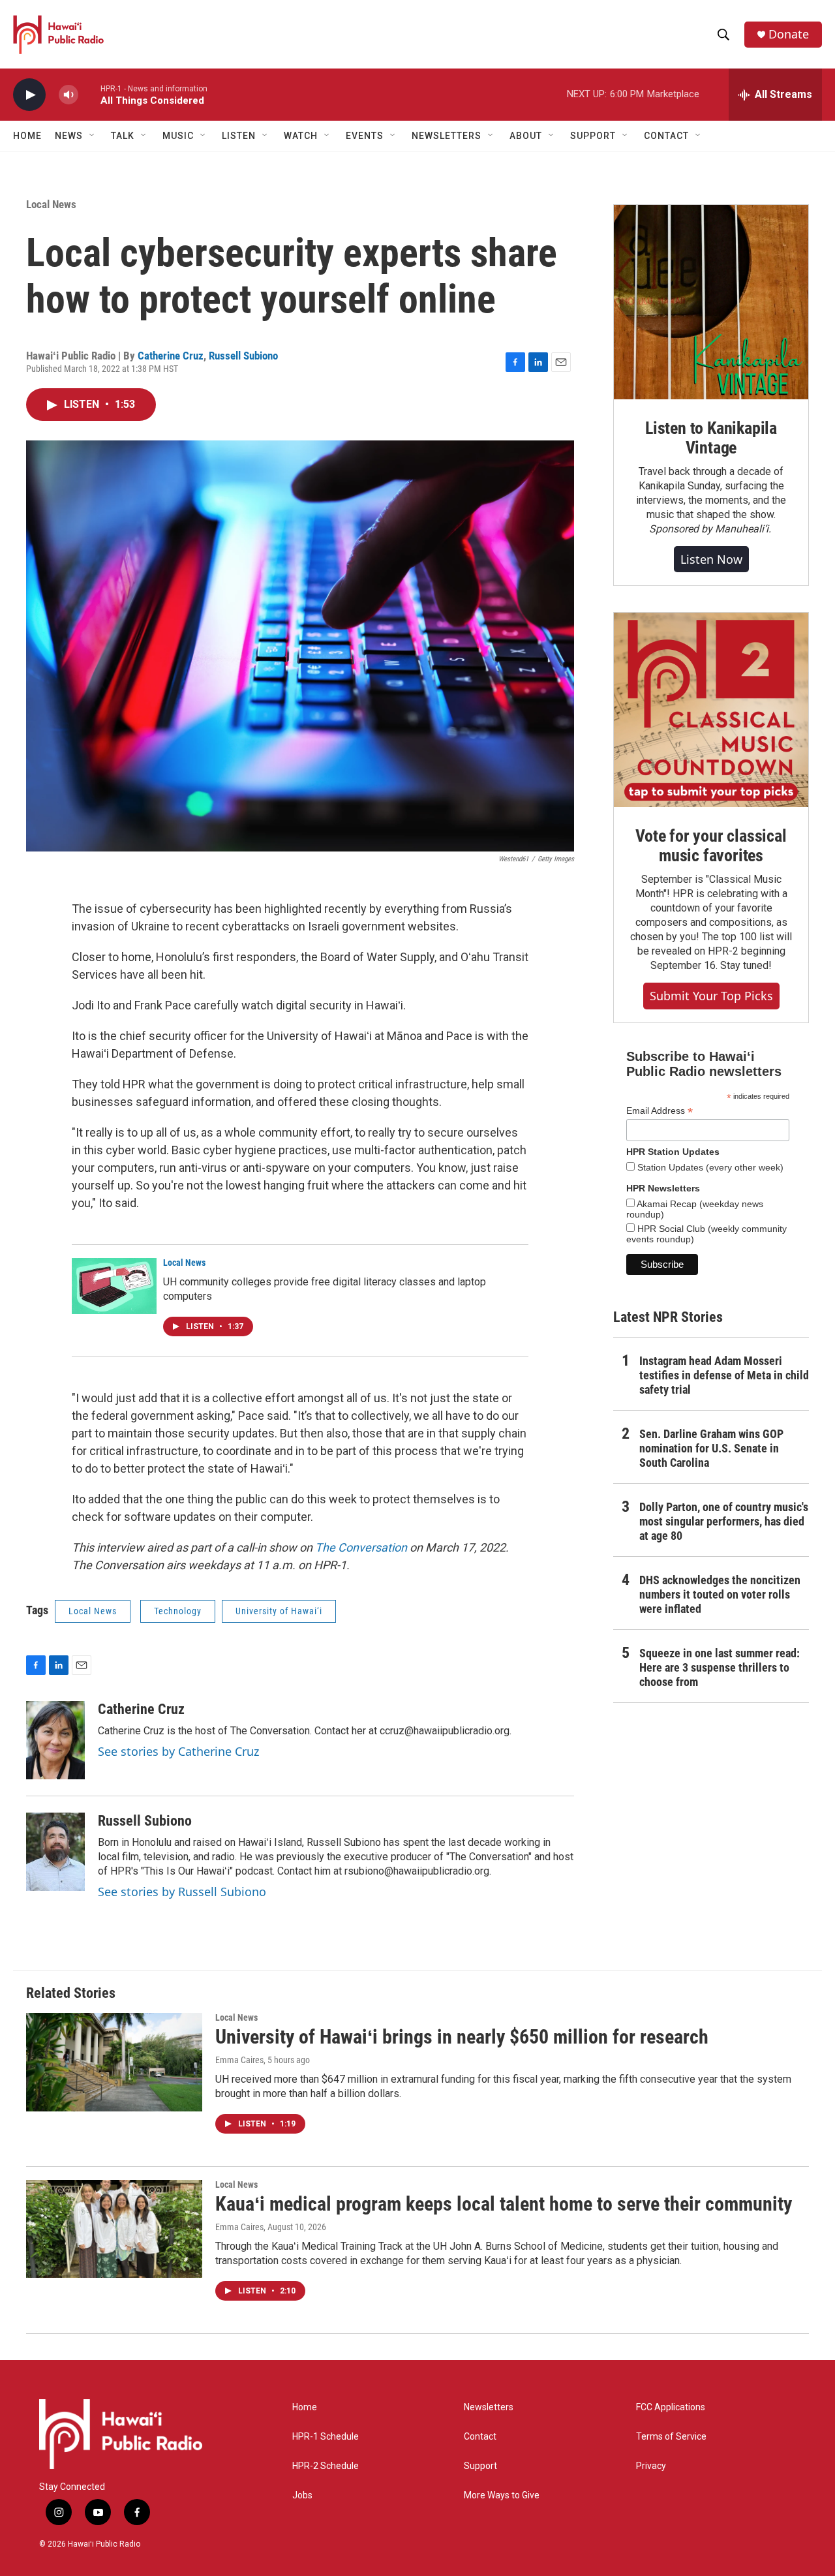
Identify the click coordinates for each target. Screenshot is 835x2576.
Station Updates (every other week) (709, 1167)
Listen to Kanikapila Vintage (711, 438)
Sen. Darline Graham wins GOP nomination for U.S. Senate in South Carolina (711, 1448)
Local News (51, 204)
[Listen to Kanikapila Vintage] (711, 302)
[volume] (68, 95)
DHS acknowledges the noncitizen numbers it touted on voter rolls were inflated (720, 1594)
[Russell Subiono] (55, 1852)
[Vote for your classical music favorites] (711, 710)
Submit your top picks (711, 996)
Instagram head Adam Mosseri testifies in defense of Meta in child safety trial (724, 1375)
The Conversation (361, 1547)
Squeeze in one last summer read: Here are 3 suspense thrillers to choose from (720, 1667)
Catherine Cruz (171, 356)
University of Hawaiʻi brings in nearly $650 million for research (462, 2037)
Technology (178, 1611)
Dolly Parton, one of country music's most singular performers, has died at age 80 (724, 1521)
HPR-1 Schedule (326, 2437)
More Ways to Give (502, 2495)
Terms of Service (671, 2437)
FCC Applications (671, 2407)
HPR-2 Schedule (326, 2466)
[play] (29, 95)
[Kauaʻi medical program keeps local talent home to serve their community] (114, 2229)
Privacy (651, 2466)
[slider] (89, 94)
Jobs (302, 2495)
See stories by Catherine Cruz (178, 1751)
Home (27, 136)
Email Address (660, 1111)
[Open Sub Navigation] (93, 136)
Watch (301, 136)
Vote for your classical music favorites (711, 846)
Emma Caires (239, 2060)
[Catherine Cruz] (55, 1740)
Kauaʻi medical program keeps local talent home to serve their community (504, 2204)
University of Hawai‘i (279, 1611)
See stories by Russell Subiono (182, 1892)
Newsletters (489, 2407)
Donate (789, 34)
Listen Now (711, 559)
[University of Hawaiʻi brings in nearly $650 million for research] (114, 2062)
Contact (480, 2437)
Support (480, 2466)
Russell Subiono (243, 356)
